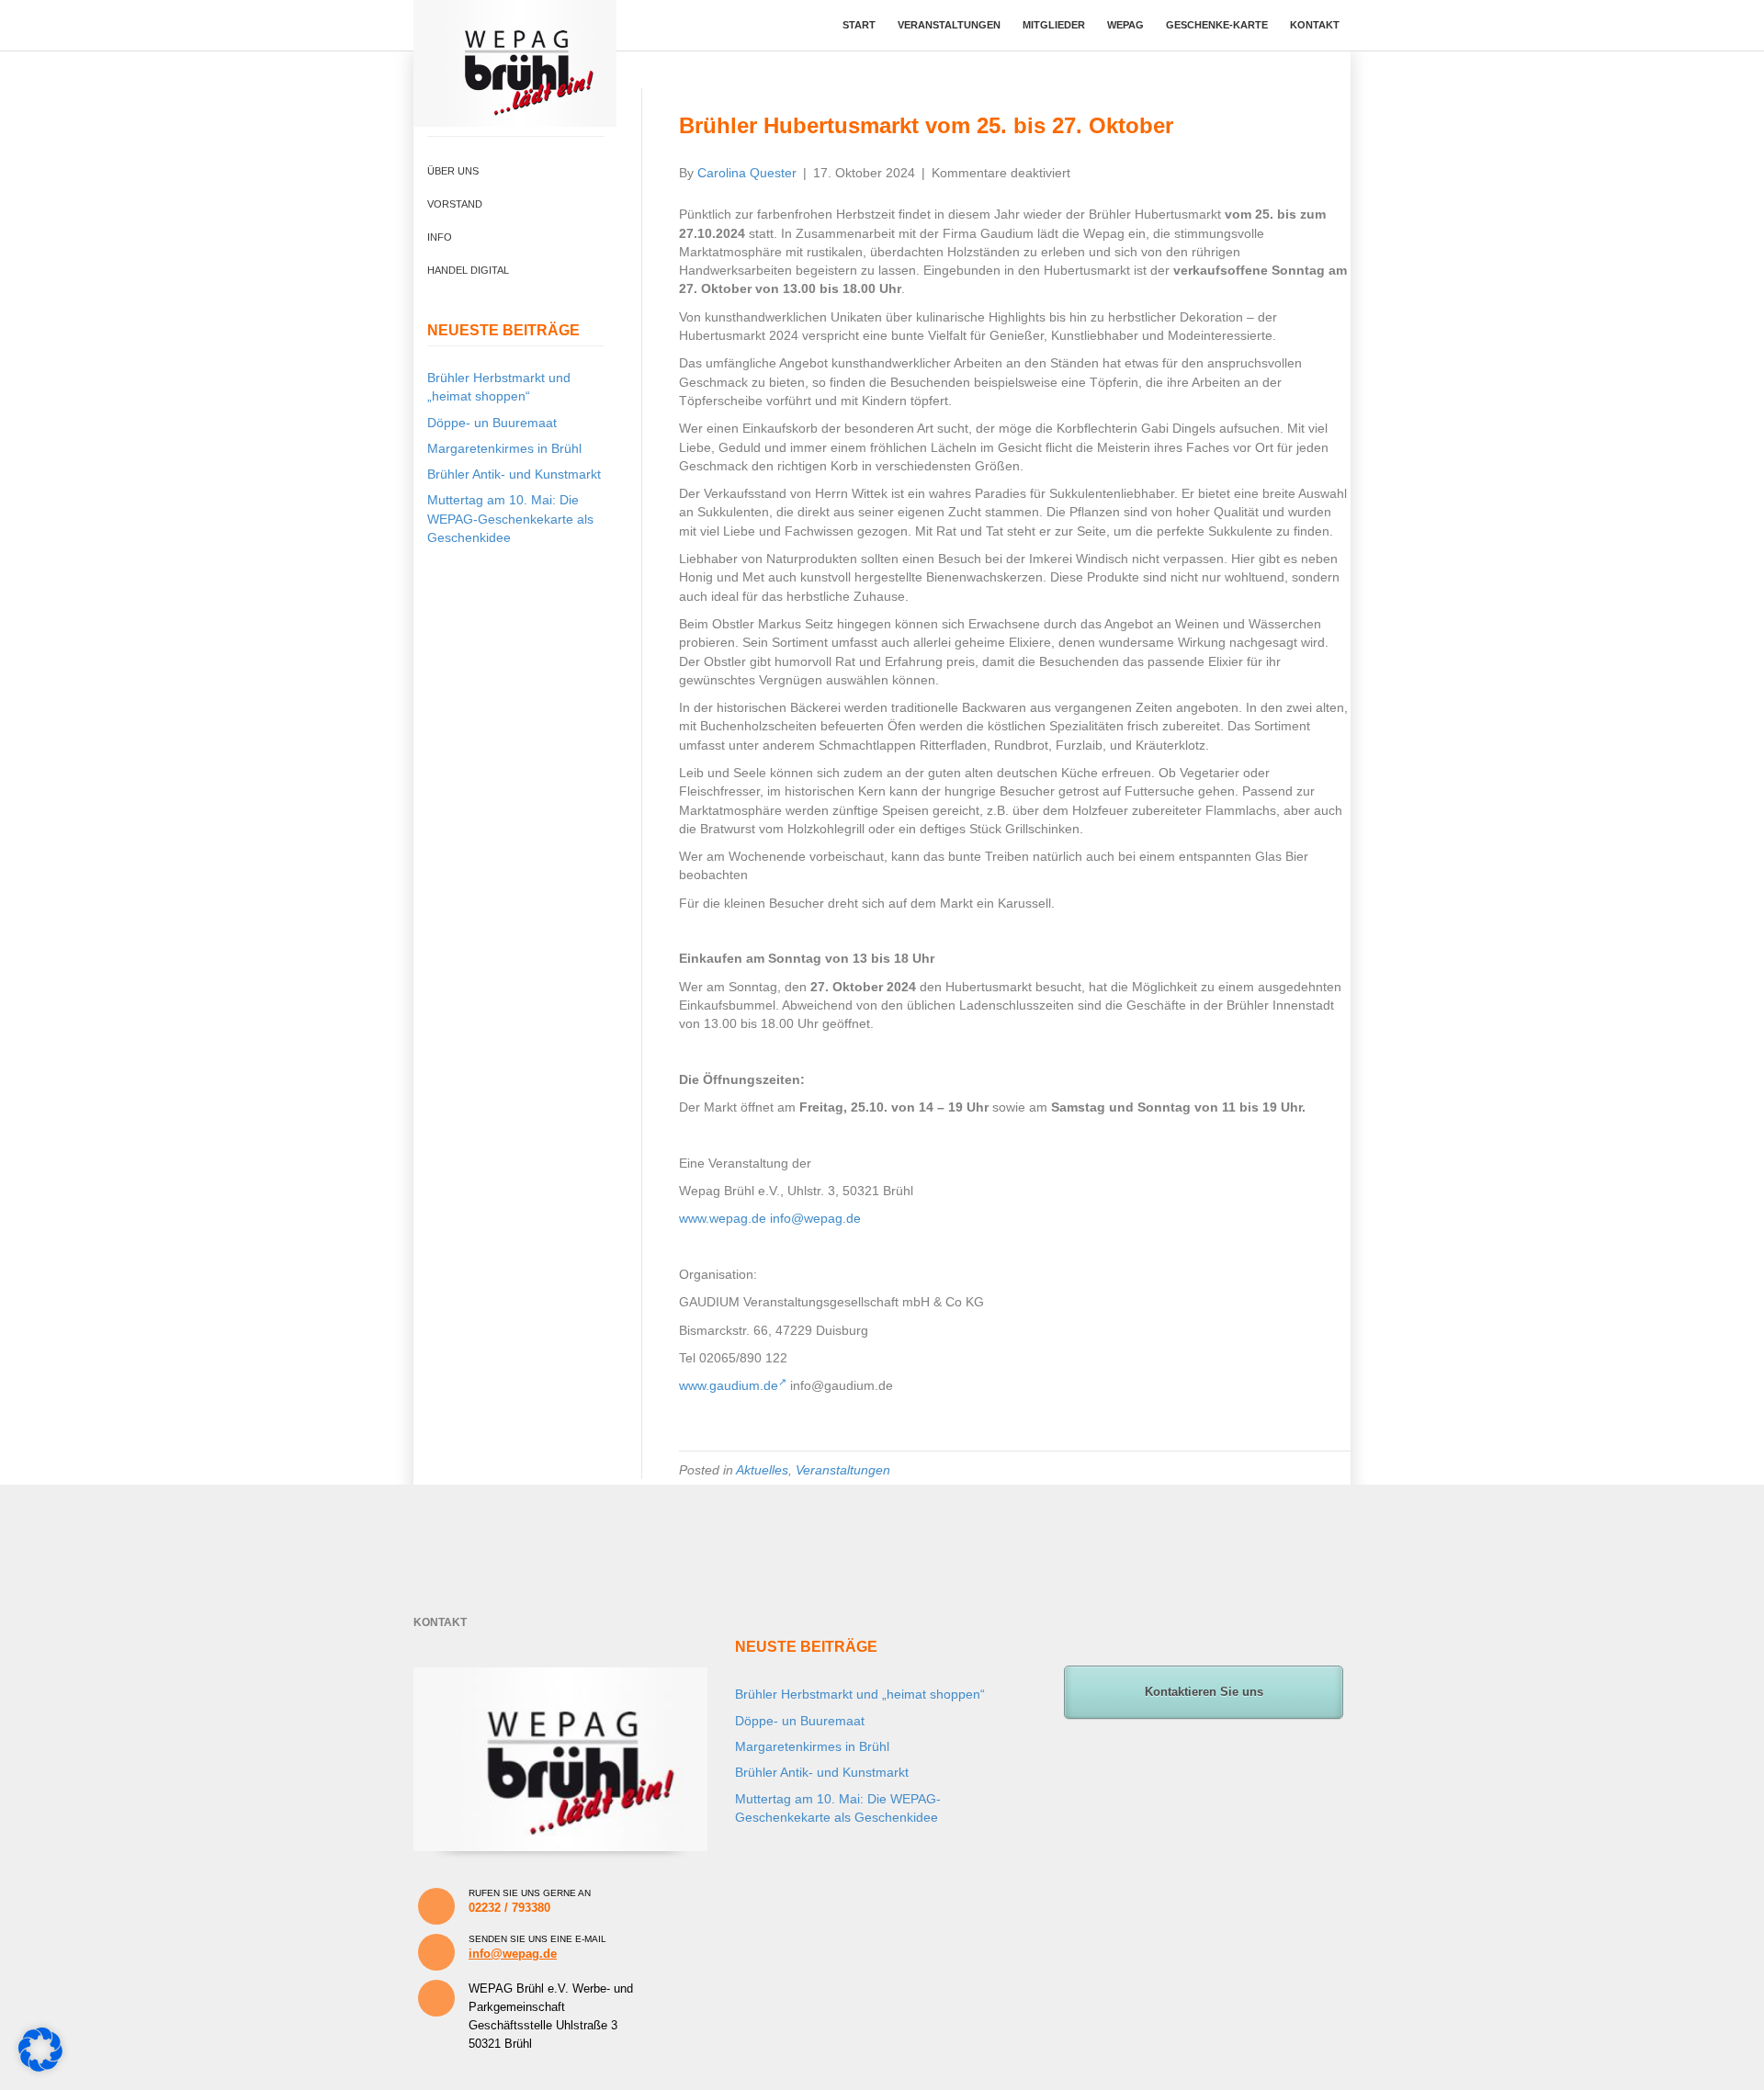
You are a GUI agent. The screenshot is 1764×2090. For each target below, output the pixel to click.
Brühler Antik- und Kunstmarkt (514, 474)
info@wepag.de (815, 1218)
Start (859, 25)
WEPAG (1125, 25)
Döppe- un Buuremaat (492, 423)
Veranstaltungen (949, 25)
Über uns (453, 171)
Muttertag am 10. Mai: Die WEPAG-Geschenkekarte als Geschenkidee (510, 519)
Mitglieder (1054, 25)
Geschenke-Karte (1217, 25)
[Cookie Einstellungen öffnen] (40, 2067)
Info (440, 237)
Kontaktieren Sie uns (1204, 1692)
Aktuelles (762, 1470)
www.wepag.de (723, 1218)
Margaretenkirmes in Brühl (504, 448)
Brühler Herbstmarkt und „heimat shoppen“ (860, 1694)
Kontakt (1315, 25)
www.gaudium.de (729, 1385)
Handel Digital (468, 270)
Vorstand (455, 204)
